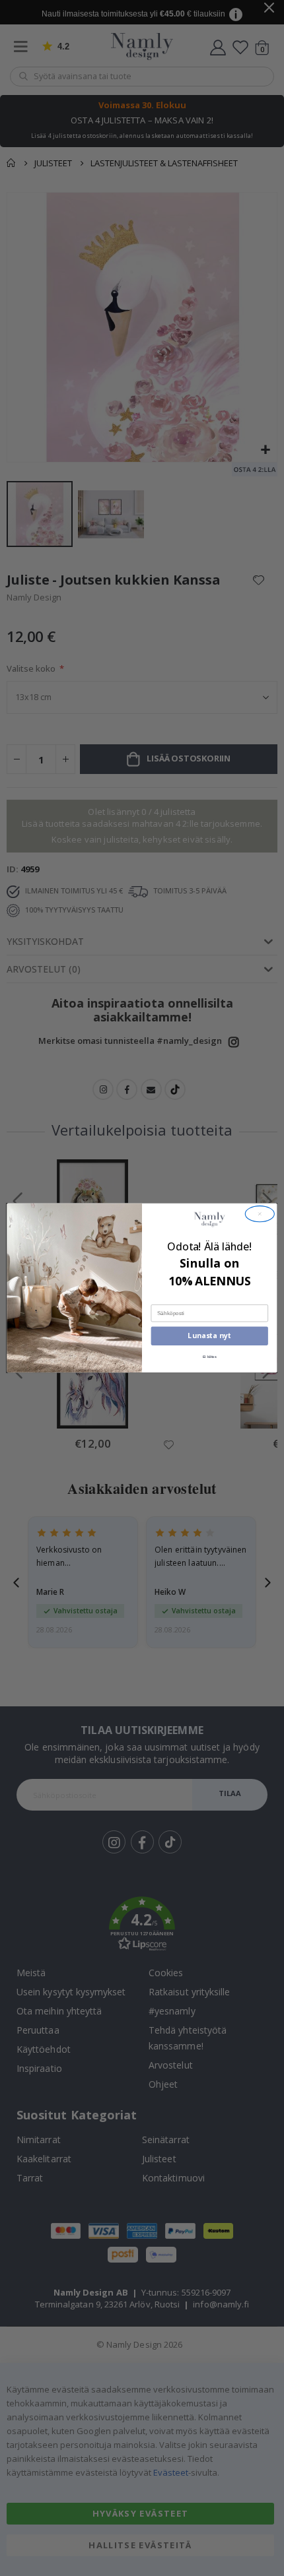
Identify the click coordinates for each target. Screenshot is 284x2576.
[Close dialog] (260, 1214)
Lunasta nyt (209, 1336)
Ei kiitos (210, 1357)
